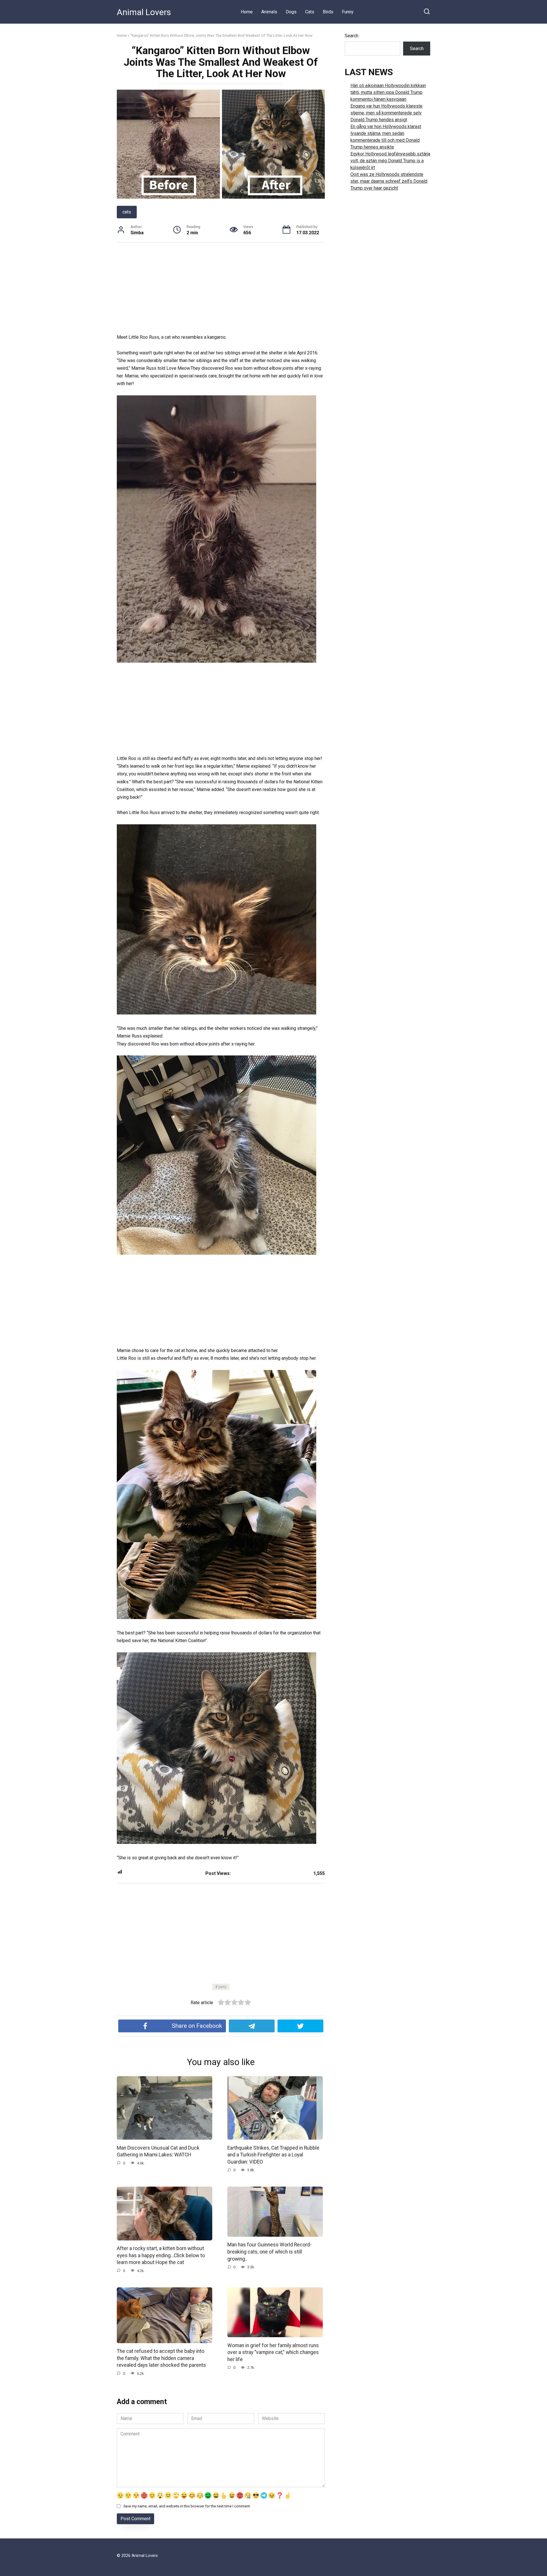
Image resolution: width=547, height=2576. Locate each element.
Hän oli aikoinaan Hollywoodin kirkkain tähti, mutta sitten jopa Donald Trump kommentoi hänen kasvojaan (388, 92)
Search (352, 36)
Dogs (291, 12)
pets (223, 1987)
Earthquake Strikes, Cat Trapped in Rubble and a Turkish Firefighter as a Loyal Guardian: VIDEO (273, 2155)
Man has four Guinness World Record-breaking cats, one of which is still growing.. (270, 2252)
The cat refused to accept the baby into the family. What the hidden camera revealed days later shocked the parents (161, 2358)
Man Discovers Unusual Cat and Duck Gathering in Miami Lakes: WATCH (158, 2151)
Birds (328, 12)
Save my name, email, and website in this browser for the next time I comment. (187, 2506)
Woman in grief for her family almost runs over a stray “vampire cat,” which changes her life (273, 2352)
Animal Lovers (144, 12)
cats (127, 212)
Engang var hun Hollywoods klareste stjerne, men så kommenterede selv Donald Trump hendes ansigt (386, 113)
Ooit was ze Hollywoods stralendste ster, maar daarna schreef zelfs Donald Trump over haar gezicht (389, 181)
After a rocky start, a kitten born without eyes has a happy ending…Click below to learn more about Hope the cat (161, 2255)
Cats (310, 12)
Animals (269, 12)
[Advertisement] (221, 291)
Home (247, 12)
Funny (348, 12)
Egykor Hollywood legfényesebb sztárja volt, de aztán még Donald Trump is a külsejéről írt (390, 161)
